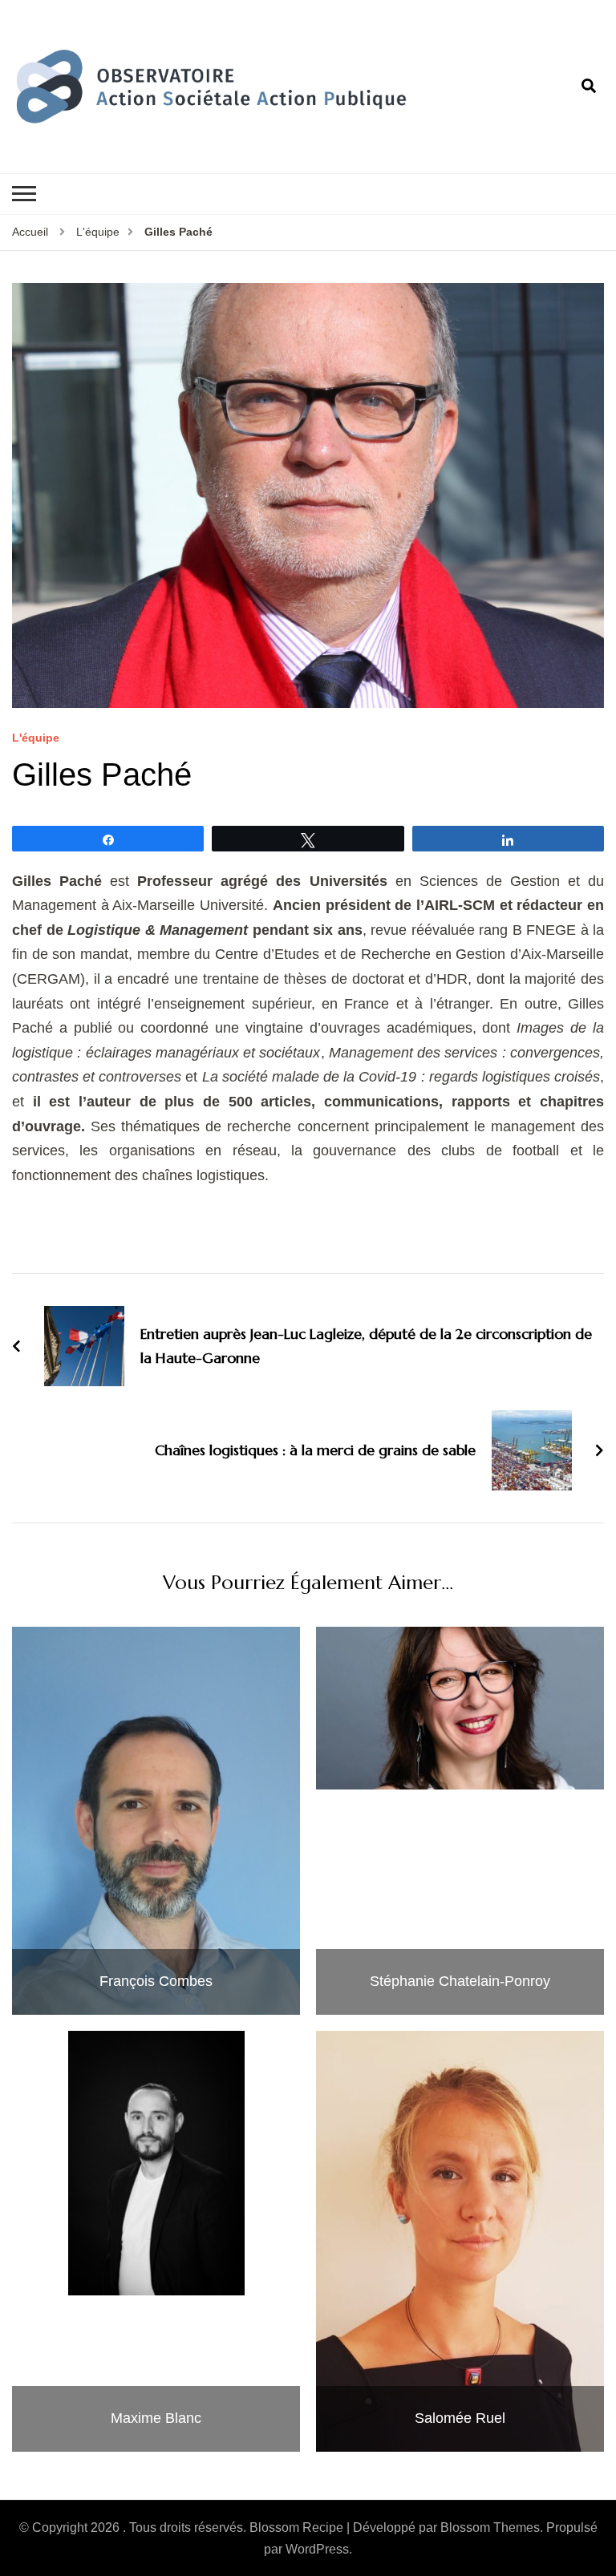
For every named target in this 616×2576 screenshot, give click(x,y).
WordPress (317, 2549)
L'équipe (36, 738)
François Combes (156, 1981)
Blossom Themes (490, 2527)
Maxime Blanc (156, 2418)
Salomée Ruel (460, 2418)
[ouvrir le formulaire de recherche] (589, 87)
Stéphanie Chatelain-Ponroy (460, 1981)
